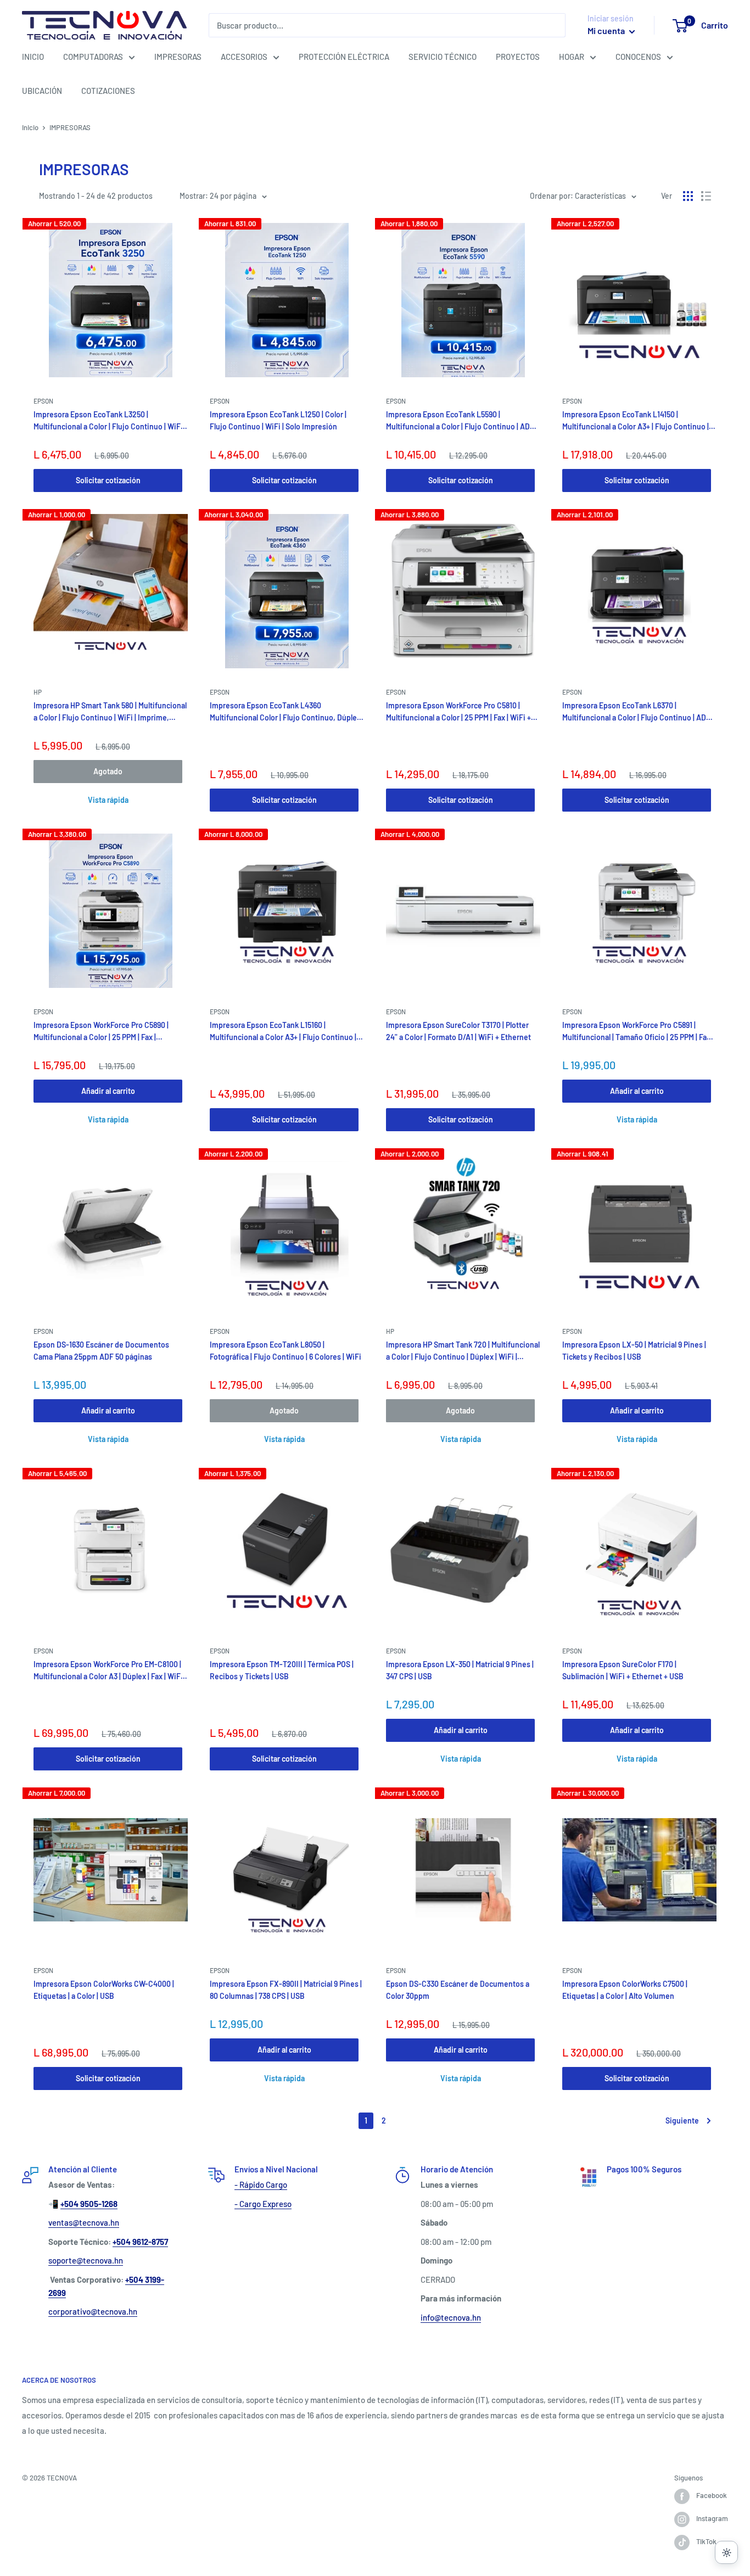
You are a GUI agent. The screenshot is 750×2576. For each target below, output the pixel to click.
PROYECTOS (518, 57)
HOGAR (572, 57)
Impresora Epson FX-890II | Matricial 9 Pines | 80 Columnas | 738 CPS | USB (286, 1990)
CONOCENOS (638, 57)
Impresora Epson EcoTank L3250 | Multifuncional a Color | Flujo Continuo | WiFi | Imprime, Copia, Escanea (110, 421)
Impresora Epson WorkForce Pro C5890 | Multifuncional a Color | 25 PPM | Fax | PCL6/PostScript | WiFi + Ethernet (101, 1032)
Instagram (712, 2518)
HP (38, 692)
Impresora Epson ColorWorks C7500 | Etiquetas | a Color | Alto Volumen (625, 1990)
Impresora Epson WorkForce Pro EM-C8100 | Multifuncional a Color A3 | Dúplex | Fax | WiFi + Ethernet (108, 1671)
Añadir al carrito (108, 1091)
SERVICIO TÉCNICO (443, 57)
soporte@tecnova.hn (86, 2260)
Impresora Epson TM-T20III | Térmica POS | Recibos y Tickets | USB (282, 1670)
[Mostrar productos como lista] (706, 196)
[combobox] (387, 25)
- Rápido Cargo (261, 2184)
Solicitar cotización (108, 480)
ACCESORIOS (244, 57)
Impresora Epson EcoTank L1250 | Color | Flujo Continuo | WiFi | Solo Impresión (278, 420)
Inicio (30, 127)
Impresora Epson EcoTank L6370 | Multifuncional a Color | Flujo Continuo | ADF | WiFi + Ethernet (638, 712)
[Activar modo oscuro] (726, 2552)
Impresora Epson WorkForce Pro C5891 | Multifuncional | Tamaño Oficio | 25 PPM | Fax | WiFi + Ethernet (638, 1032)
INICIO (33, 57)
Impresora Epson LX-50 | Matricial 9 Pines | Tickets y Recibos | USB (634, 1351)
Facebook (712, 2495)
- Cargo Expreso (263, 2204)
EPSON (43, 401)
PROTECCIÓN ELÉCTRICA (344, 57)
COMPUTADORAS (93, 57)
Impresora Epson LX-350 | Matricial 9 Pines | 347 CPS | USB (460, 1670)
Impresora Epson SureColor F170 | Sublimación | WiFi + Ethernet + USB (623, 1670)
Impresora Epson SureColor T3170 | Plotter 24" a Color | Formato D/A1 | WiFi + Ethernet (458, 1031)
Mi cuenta (607, 30)
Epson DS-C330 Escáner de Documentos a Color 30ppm (458, 1990)
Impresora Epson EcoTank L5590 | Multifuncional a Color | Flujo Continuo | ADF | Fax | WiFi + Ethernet (462, 421)
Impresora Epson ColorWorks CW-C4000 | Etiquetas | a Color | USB (104, 1990)
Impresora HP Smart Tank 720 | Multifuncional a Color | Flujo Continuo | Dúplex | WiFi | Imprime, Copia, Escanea (463, 1351)
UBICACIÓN (42, 91)
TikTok (706, 2541)
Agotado (108, 771)
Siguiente (682, 2120)
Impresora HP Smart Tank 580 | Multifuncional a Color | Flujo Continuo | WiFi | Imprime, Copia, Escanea (110, 712)
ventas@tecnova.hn (84, 2222)
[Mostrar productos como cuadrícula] (688, 196)
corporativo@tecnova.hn (93, 2311)
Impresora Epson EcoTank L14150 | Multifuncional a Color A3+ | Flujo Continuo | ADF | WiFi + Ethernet (636, 421)
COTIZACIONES (108, 91)
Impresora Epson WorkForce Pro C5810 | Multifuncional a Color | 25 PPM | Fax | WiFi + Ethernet (458, 712)
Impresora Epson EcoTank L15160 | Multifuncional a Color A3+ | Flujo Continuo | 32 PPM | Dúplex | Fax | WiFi (283, 1032)
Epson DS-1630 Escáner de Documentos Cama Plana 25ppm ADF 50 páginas (101, 1351)
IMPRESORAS (178, 57)
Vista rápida (108, 800)
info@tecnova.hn (451, 2317)
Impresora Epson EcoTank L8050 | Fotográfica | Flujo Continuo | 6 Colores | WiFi (286, 1351)
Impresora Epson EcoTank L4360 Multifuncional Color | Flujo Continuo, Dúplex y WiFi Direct (285, 712)
